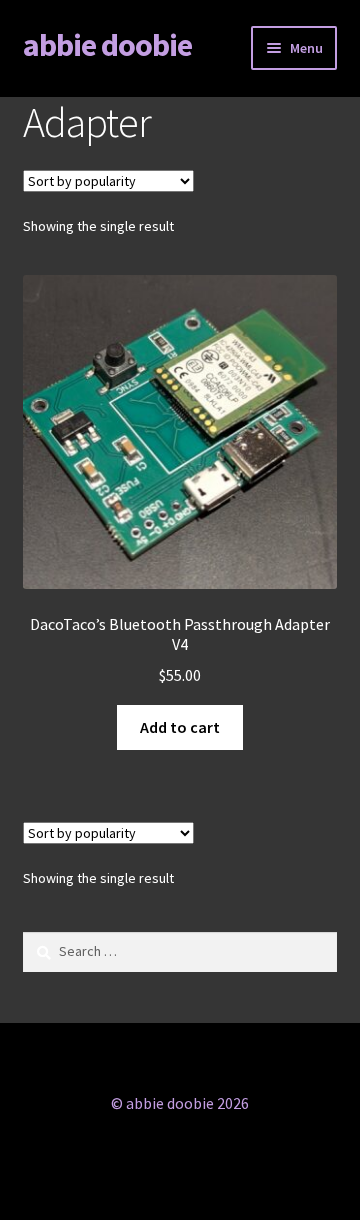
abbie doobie (107, 45)
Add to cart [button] (180, 727)
